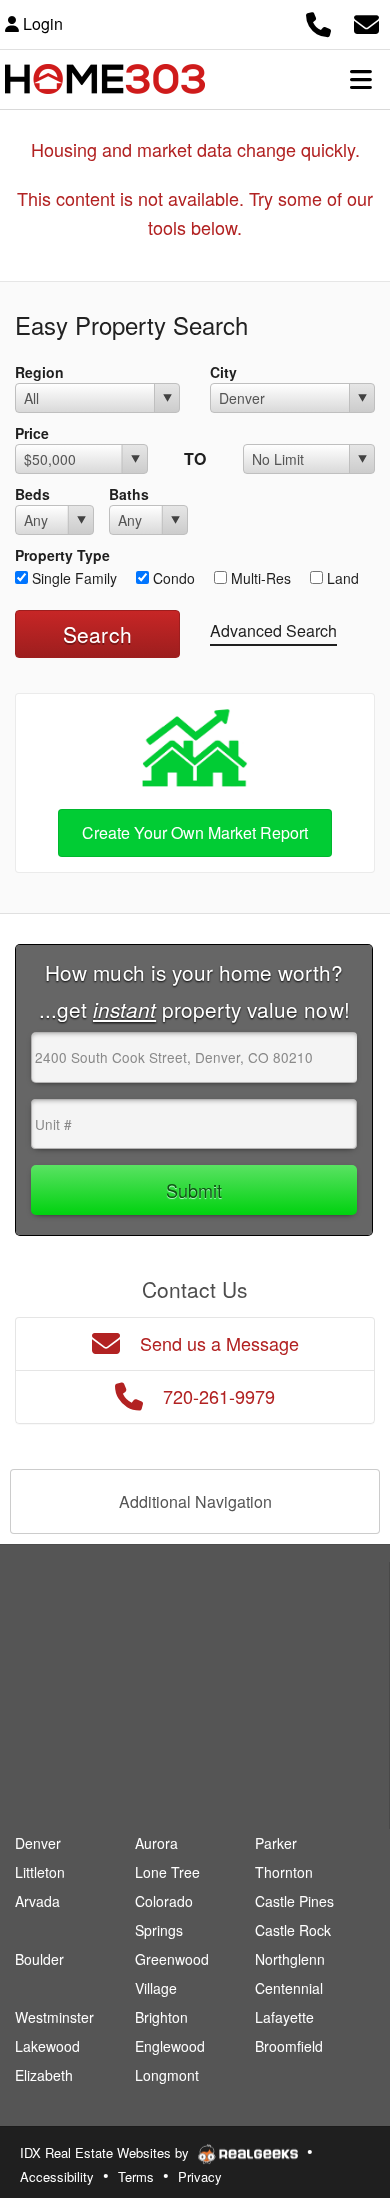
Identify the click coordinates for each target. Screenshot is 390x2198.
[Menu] (361, 79)
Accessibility (57, 2176)
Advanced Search (273, 630)
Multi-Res (259, 578)
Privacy (200, 2176)
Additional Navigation (195, 1501)
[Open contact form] (366, 21)
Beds (32, 494)
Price (32, 433)
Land (341, 578)
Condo (172, 578)
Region (39, 372)
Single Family (72, 578)
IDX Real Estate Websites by (106, 2152)
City (223, 372)
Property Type (62, 555)
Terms (136, 2176)
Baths (129, 494)
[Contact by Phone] (318, 21)
